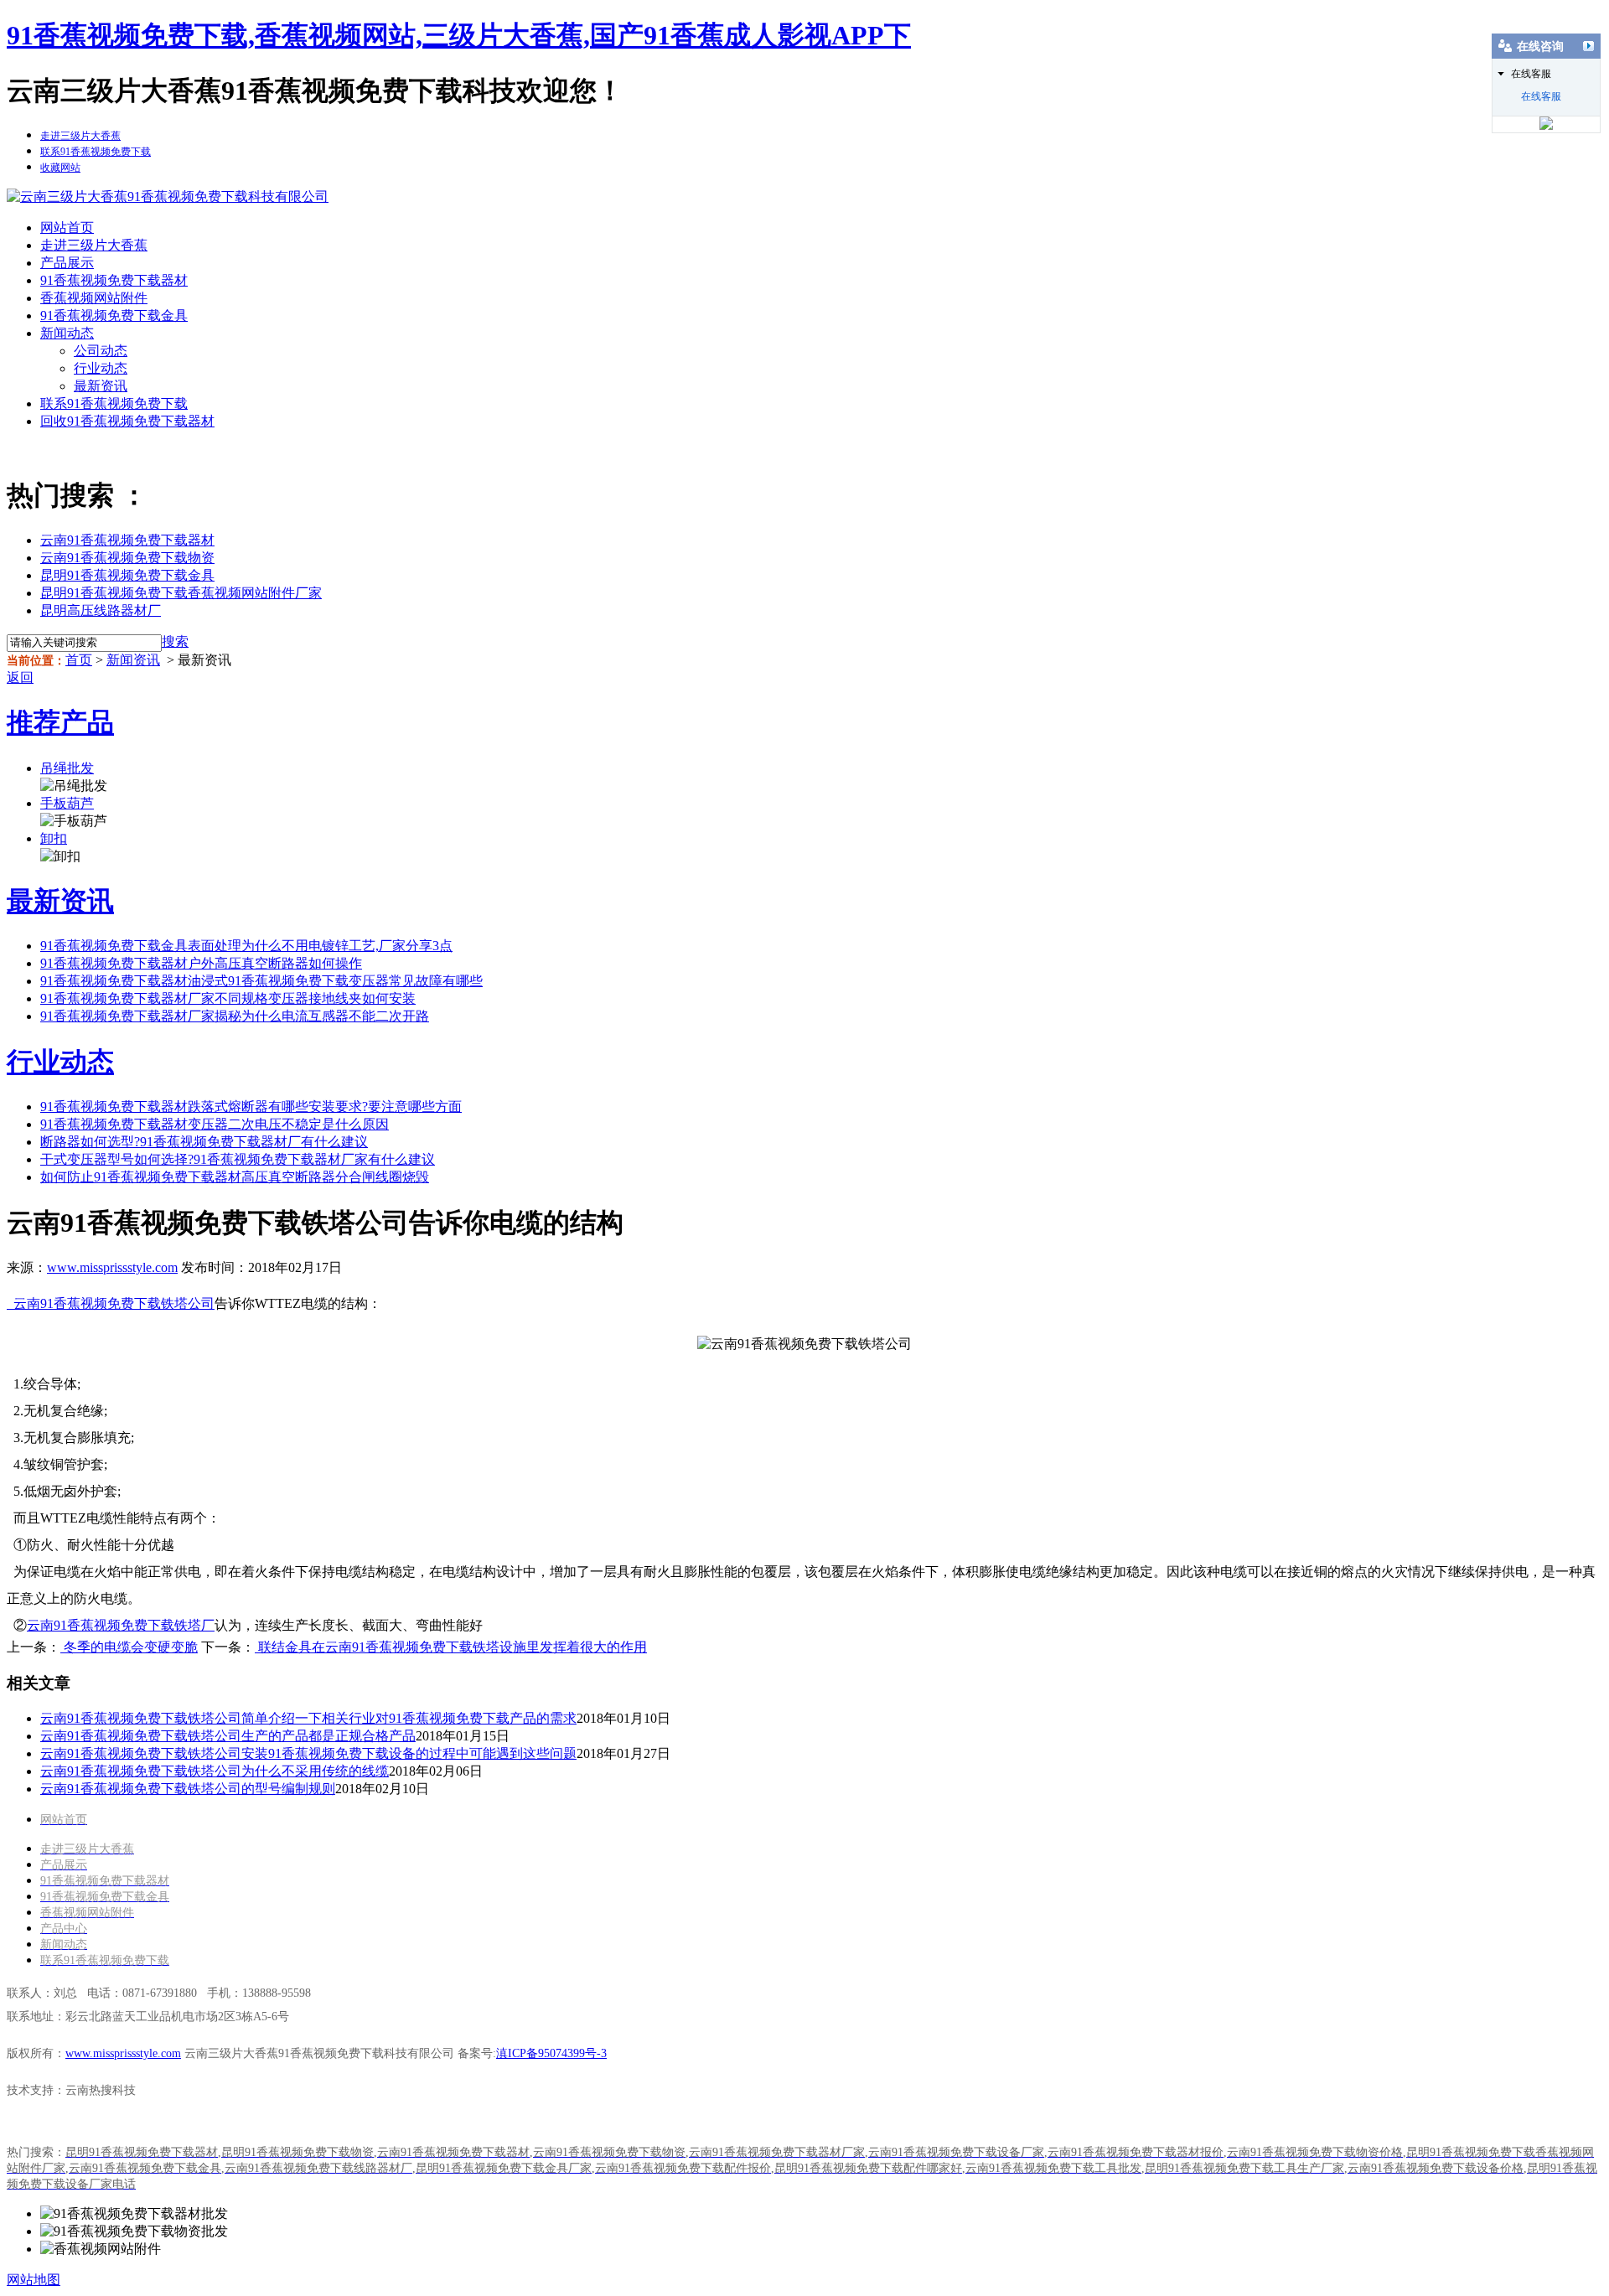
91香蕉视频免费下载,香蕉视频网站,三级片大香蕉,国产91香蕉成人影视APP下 (459, 35)
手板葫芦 (67, 803)
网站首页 (67, 228)
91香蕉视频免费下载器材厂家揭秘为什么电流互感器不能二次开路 (235, 1016)
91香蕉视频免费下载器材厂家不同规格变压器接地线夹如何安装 (228, 998)
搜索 (175, 641)
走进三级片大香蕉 (94, 245)
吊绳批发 (67, 768)
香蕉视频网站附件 (94, 298)
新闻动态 (67, 333)
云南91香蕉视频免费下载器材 (127, 540)
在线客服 (1541, 96)
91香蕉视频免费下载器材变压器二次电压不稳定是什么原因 (215, 1124)
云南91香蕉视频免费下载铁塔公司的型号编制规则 (188, 1789)
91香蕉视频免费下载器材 (114, 280)
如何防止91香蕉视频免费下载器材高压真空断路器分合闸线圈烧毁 (235, 1177)
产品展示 (67, 263)
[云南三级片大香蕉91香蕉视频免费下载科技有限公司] (168, 197)
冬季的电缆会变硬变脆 (129, 1647)
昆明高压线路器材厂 (101, 610)
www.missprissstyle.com (112, 1267)
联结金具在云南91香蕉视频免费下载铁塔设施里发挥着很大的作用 (451, 1647)
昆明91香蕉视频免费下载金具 (127, 575)
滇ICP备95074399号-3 (551, 2053)
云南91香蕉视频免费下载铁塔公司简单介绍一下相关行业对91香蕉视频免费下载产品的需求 (308, 1718)
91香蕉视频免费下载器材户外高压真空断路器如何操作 (201, 963)
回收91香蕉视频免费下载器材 (127, 421)
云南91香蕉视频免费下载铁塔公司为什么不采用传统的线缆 (215, 1771)
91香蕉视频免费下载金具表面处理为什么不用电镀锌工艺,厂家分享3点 (246, 946)
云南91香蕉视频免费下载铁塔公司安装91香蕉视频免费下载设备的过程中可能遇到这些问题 (308, 1753)
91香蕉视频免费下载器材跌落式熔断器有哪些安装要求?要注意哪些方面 (251, 1107)
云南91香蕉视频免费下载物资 (127, 558)
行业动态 (101, 368)
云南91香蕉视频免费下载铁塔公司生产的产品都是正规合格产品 (228, 1736)
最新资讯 (101, 386)
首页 (79, 660)
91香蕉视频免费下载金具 (114, 315)
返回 (20, 677)
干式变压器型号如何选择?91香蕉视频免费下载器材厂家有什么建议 (238, 1159)
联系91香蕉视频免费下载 (114, 403)
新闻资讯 (133, 660)
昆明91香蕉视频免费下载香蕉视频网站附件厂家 (181, 593)
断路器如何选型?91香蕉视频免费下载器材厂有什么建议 (204, 1142)
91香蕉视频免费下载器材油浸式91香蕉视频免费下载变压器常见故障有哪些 (261, 981)
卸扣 (54, 838)
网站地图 (34, 2280)
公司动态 (101, 351)
